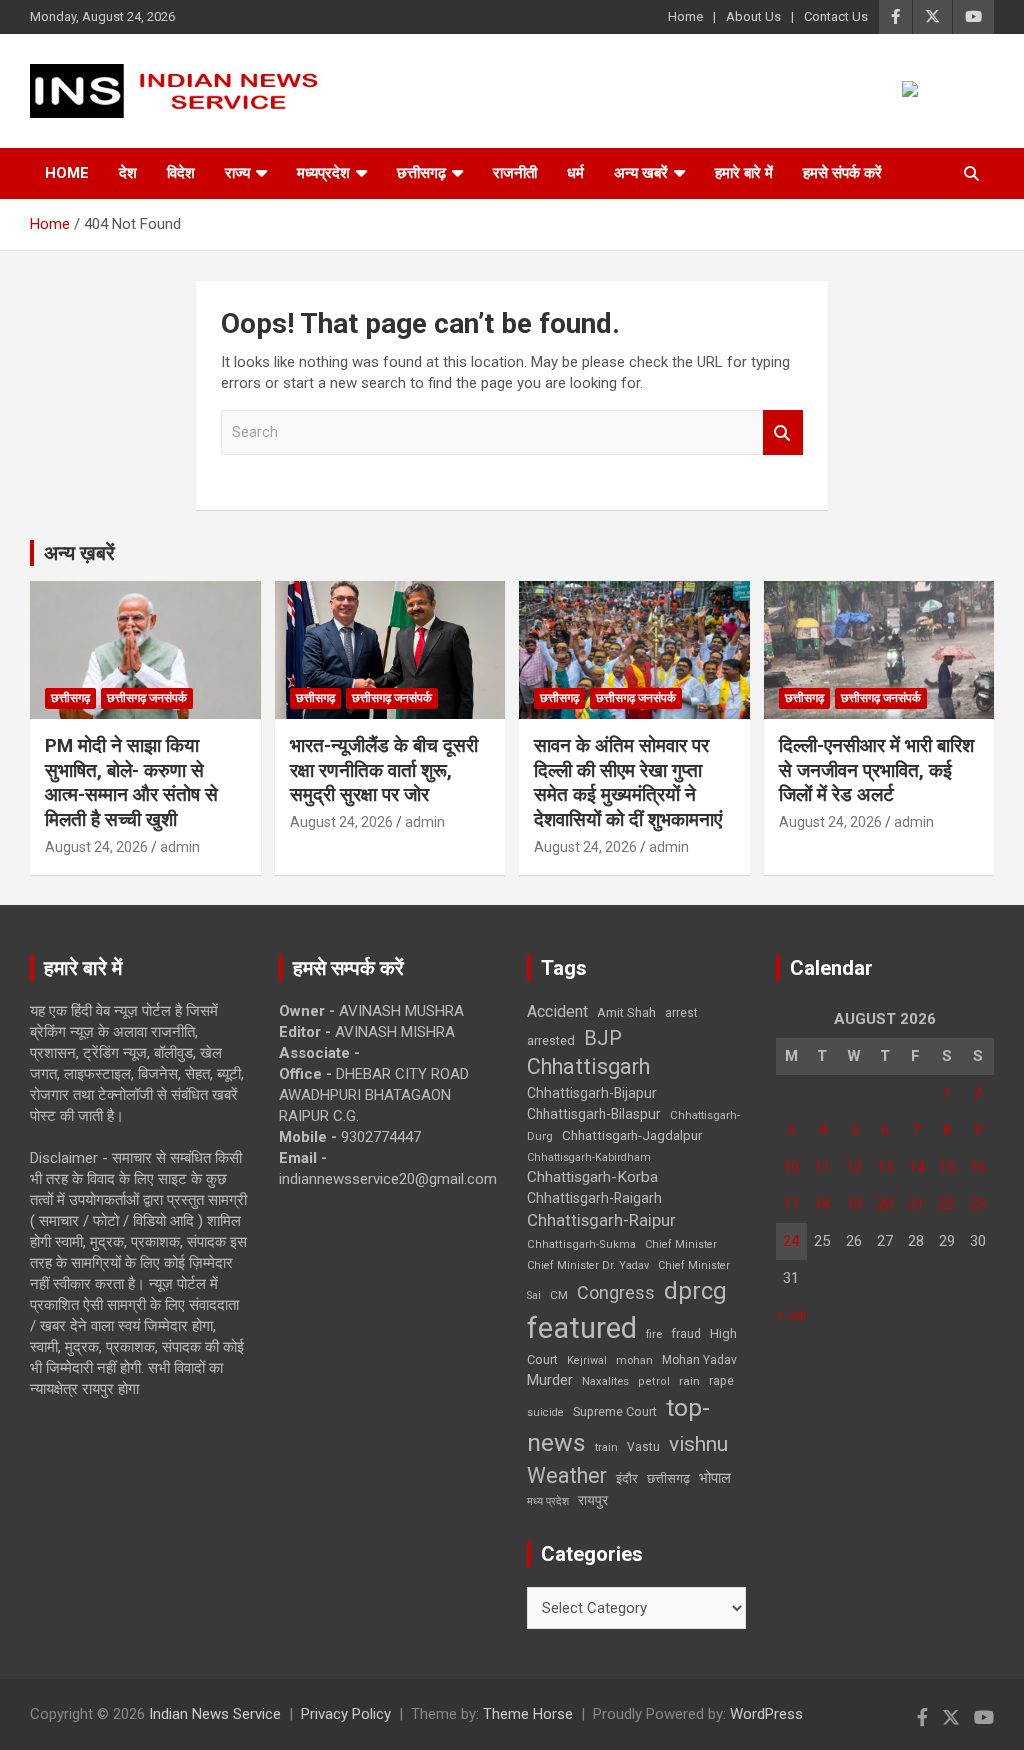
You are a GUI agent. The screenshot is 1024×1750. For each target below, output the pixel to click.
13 (885, 1167)
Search (783, 432)
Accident (557, 1011)
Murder (550, 1380)
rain (689, 1381)
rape (721, 1380)
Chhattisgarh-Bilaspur (594, 1114)
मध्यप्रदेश (323, 173)
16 (978, 1167)
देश (128, 173)
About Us (753, 16)
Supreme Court (615, 1411)
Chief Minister (681, 1244)
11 (822, 1167)
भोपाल (715, 1478)
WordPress (766, 1714)
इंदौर (627, 1478)
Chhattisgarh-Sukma (581, 1244)
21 (916, 1204)
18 (822, 1204)
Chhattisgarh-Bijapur (592, 1093)
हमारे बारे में (744, 173)
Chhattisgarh (588, 1066)
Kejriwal (587, 1360)
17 (791, 1204)
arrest (681, 1013)
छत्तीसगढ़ (421, 173)
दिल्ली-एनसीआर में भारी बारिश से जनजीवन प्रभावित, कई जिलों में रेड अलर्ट (876, 770)
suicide (545, 1412)
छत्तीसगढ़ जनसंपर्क (147, 698)
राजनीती (515, 173)
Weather (567, 1475)
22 (947, 1204)
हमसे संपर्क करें (842, 173)
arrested (551, 1040)
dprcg (695, 1291)
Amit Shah (626, 1012)
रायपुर (593, 1500)
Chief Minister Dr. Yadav (588, 1265)
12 (854, 1167)
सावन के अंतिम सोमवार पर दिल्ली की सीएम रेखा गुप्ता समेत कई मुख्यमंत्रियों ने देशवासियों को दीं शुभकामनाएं (628, 782)
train (606, 1447)
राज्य (237, 173)
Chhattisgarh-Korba (592, 1177)
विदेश (181, 173)
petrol (654, 1381)
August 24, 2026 (96, 847)
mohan (634, 1360)
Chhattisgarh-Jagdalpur (632, 1135)
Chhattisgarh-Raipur (601, 1220)
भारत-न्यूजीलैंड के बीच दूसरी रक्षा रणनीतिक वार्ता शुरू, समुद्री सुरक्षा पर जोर (384, 770)
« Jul (791, 1315)
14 (916, 1167)
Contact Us (836, 16)
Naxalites (605, 1381)
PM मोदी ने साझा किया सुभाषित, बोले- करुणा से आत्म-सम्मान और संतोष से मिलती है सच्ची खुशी (131, 782)
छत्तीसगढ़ (668, 1478)
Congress (616, 1292)
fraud (686, 1334)
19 (854, 1204)
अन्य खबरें (641, 173)
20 (885, 1204)
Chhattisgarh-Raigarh (594, 1198)
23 (978, 1204)
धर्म (575, 173)
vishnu (698, 1444)
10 (791, 1167)
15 (947, 1167)
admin (180, 847)
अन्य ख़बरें (79, 553)
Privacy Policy (346, 1714)
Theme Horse (528, 1714)
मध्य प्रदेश (548, 1501)
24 (791, 1241)
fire (654, 1334)
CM (559, 1295)
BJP (603, 1038)
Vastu (643, 1447)
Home (685, 16)
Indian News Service (215, 1714)
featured (582, 1328)
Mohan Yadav (699, 1360)
